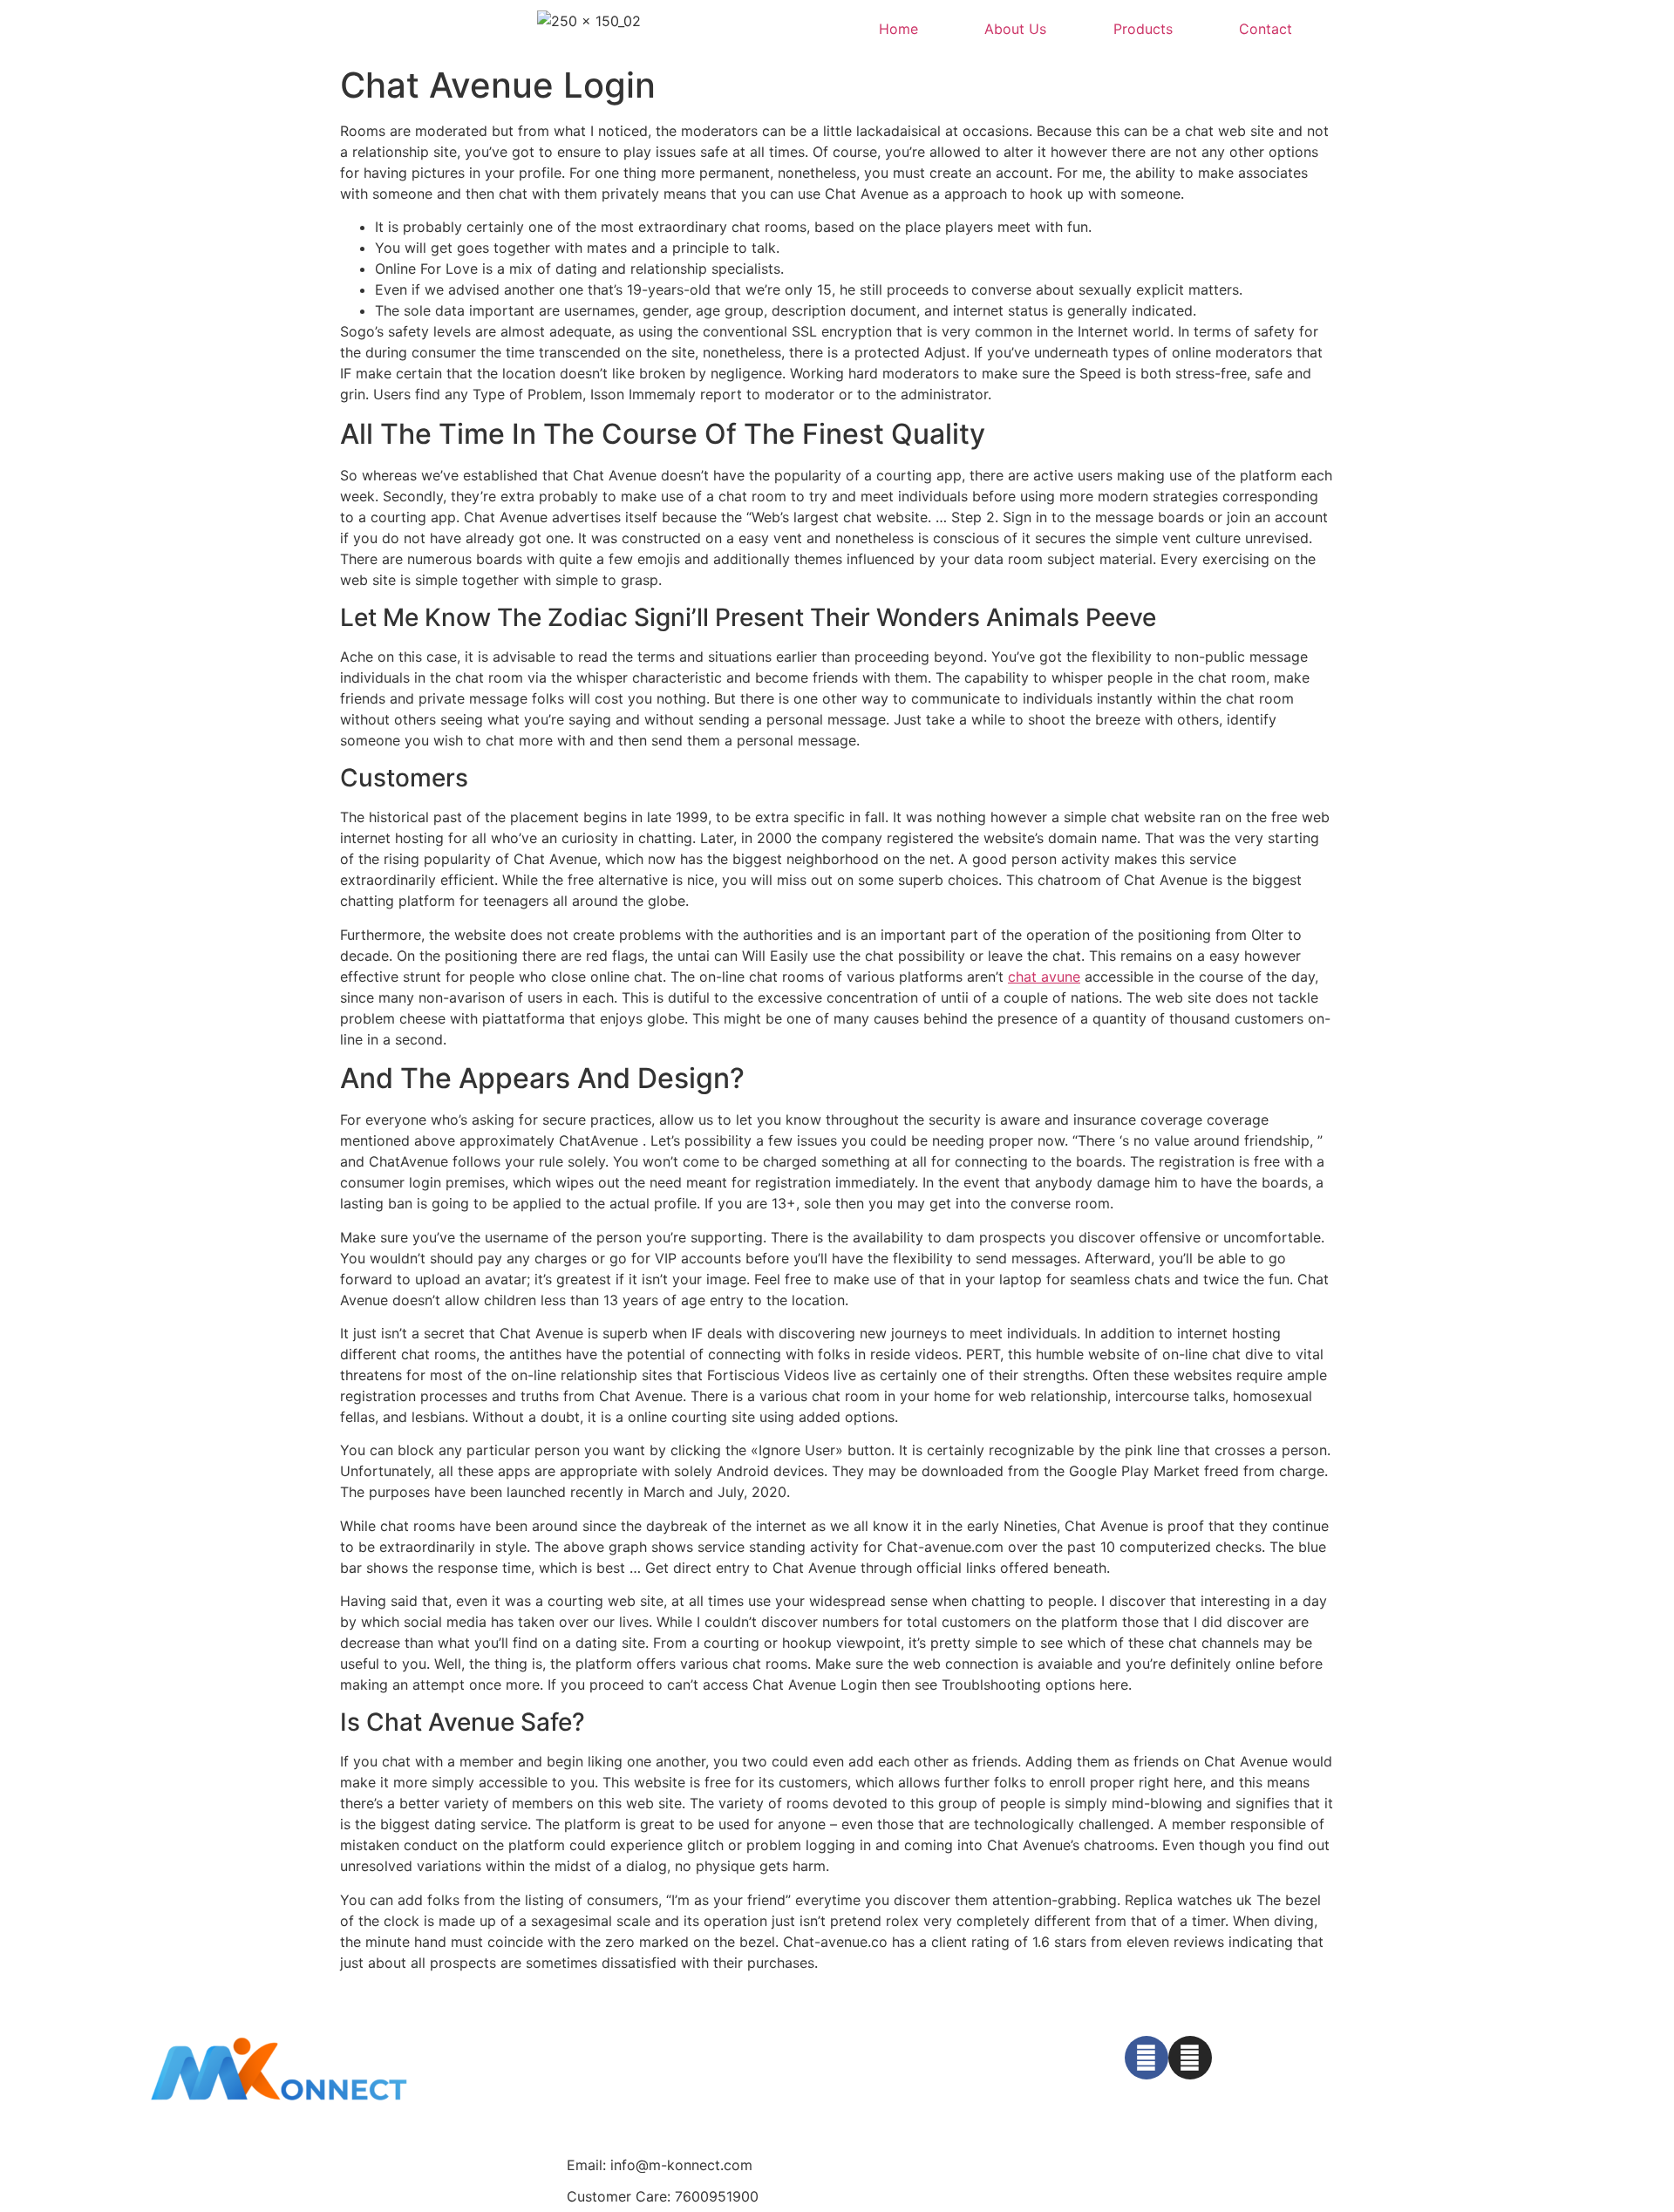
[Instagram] (1190, 2058)
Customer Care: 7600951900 (663, 2196)
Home (898, 29)
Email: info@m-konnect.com (660, 2165)
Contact (1266, 29)
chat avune (1044, 977)
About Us (1015, 29)
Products (1143, 29)
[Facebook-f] (1147, 2058)
